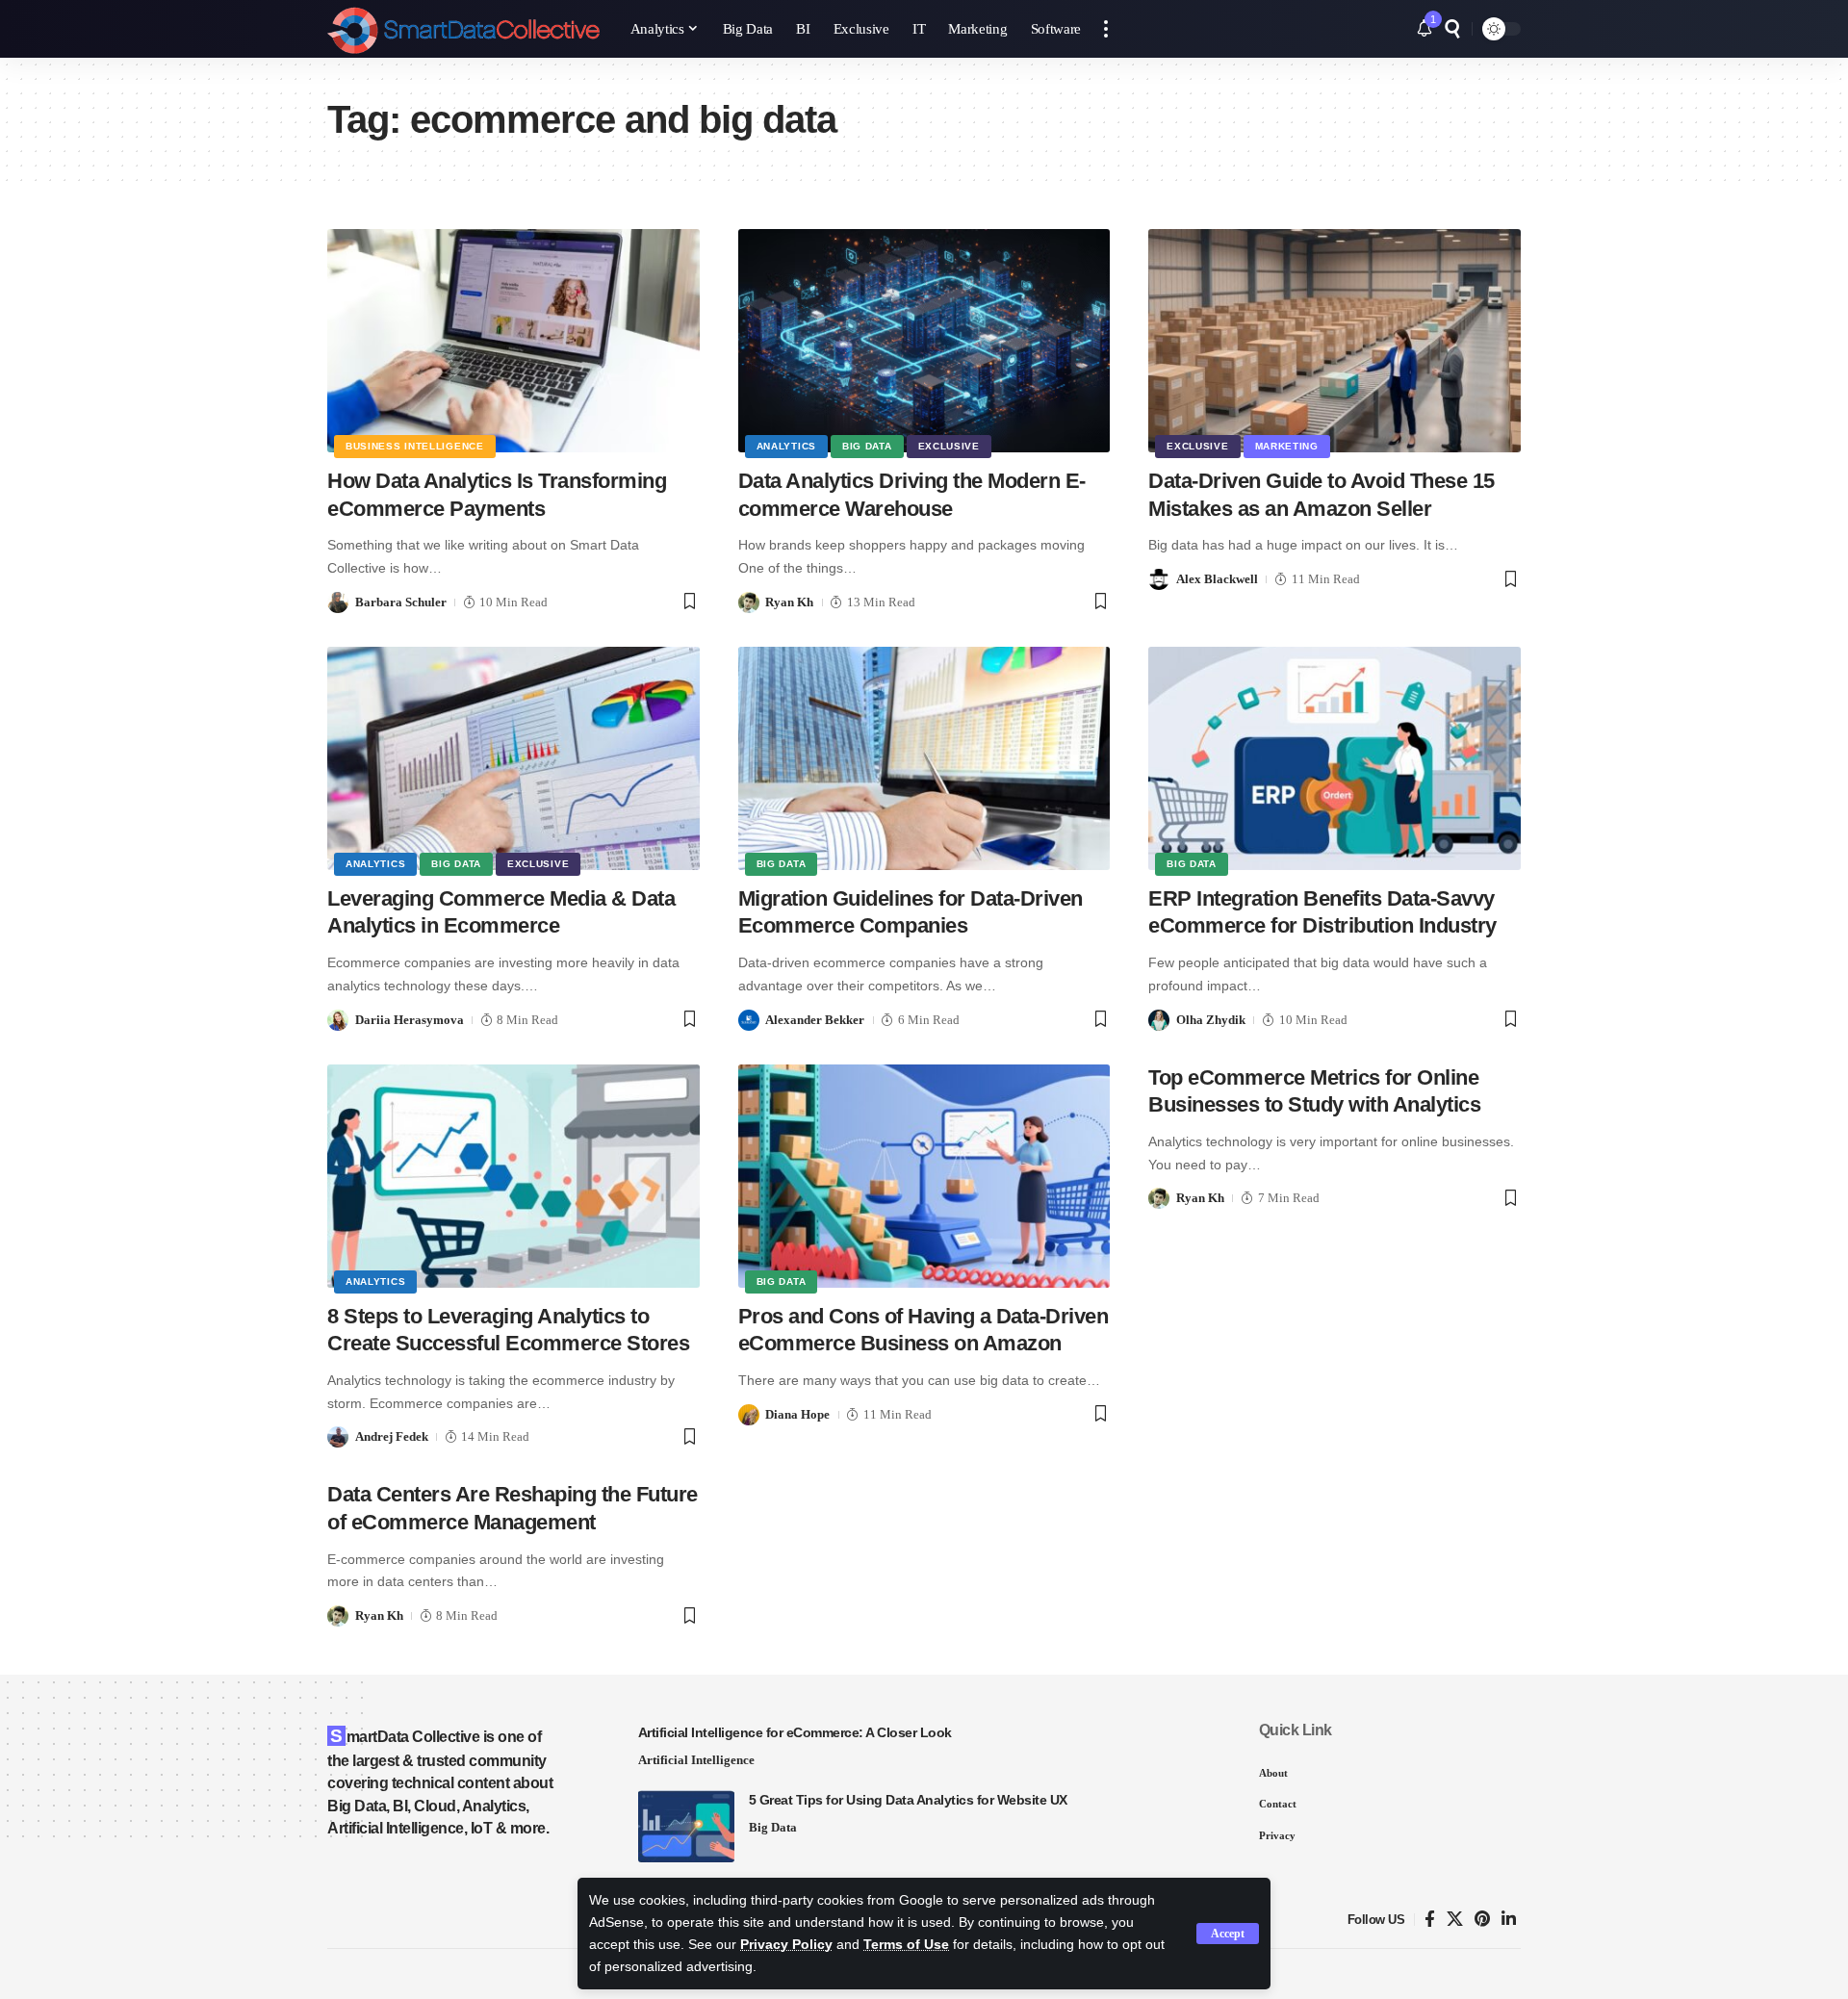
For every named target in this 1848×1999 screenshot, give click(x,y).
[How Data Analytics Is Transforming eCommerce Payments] (513, 341)
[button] (1228, 1934)
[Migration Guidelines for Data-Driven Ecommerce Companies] (924, 758)
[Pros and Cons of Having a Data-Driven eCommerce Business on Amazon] (924, 1176)
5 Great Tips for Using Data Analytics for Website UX (908, 1800)
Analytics (786, 446)
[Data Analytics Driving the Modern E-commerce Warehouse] (924, 341)
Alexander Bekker (815, 1020)
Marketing (1287, 446)
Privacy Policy (786, 1945)
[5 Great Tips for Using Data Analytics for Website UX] (686, 1826)
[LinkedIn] (1509, 1920)
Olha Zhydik (1211, 1020)
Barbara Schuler (401, 602)
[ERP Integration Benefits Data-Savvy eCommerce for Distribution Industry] (1335, 758)
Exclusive (949, 446)
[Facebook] (1430, 1920)
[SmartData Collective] (463, 29)
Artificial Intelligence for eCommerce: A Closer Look (795, 1732)
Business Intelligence (415, 446)
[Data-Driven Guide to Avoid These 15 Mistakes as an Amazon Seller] (1335, 341)
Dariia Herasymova (410, 1020)
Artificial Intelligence (696, 1760)
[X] (1455, 1920)
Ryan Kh (789, 602)
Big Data (867, 446)
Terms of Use (906, 1945)
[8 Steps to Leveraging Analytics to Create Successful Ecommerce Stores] (513, 1176)
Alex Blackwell (1217, 579)
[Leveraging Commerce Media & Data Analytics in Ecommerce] (513, 758)
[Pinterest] (1482, 1920)
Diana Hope (797, 1414)
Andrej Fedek (392, 1436)
